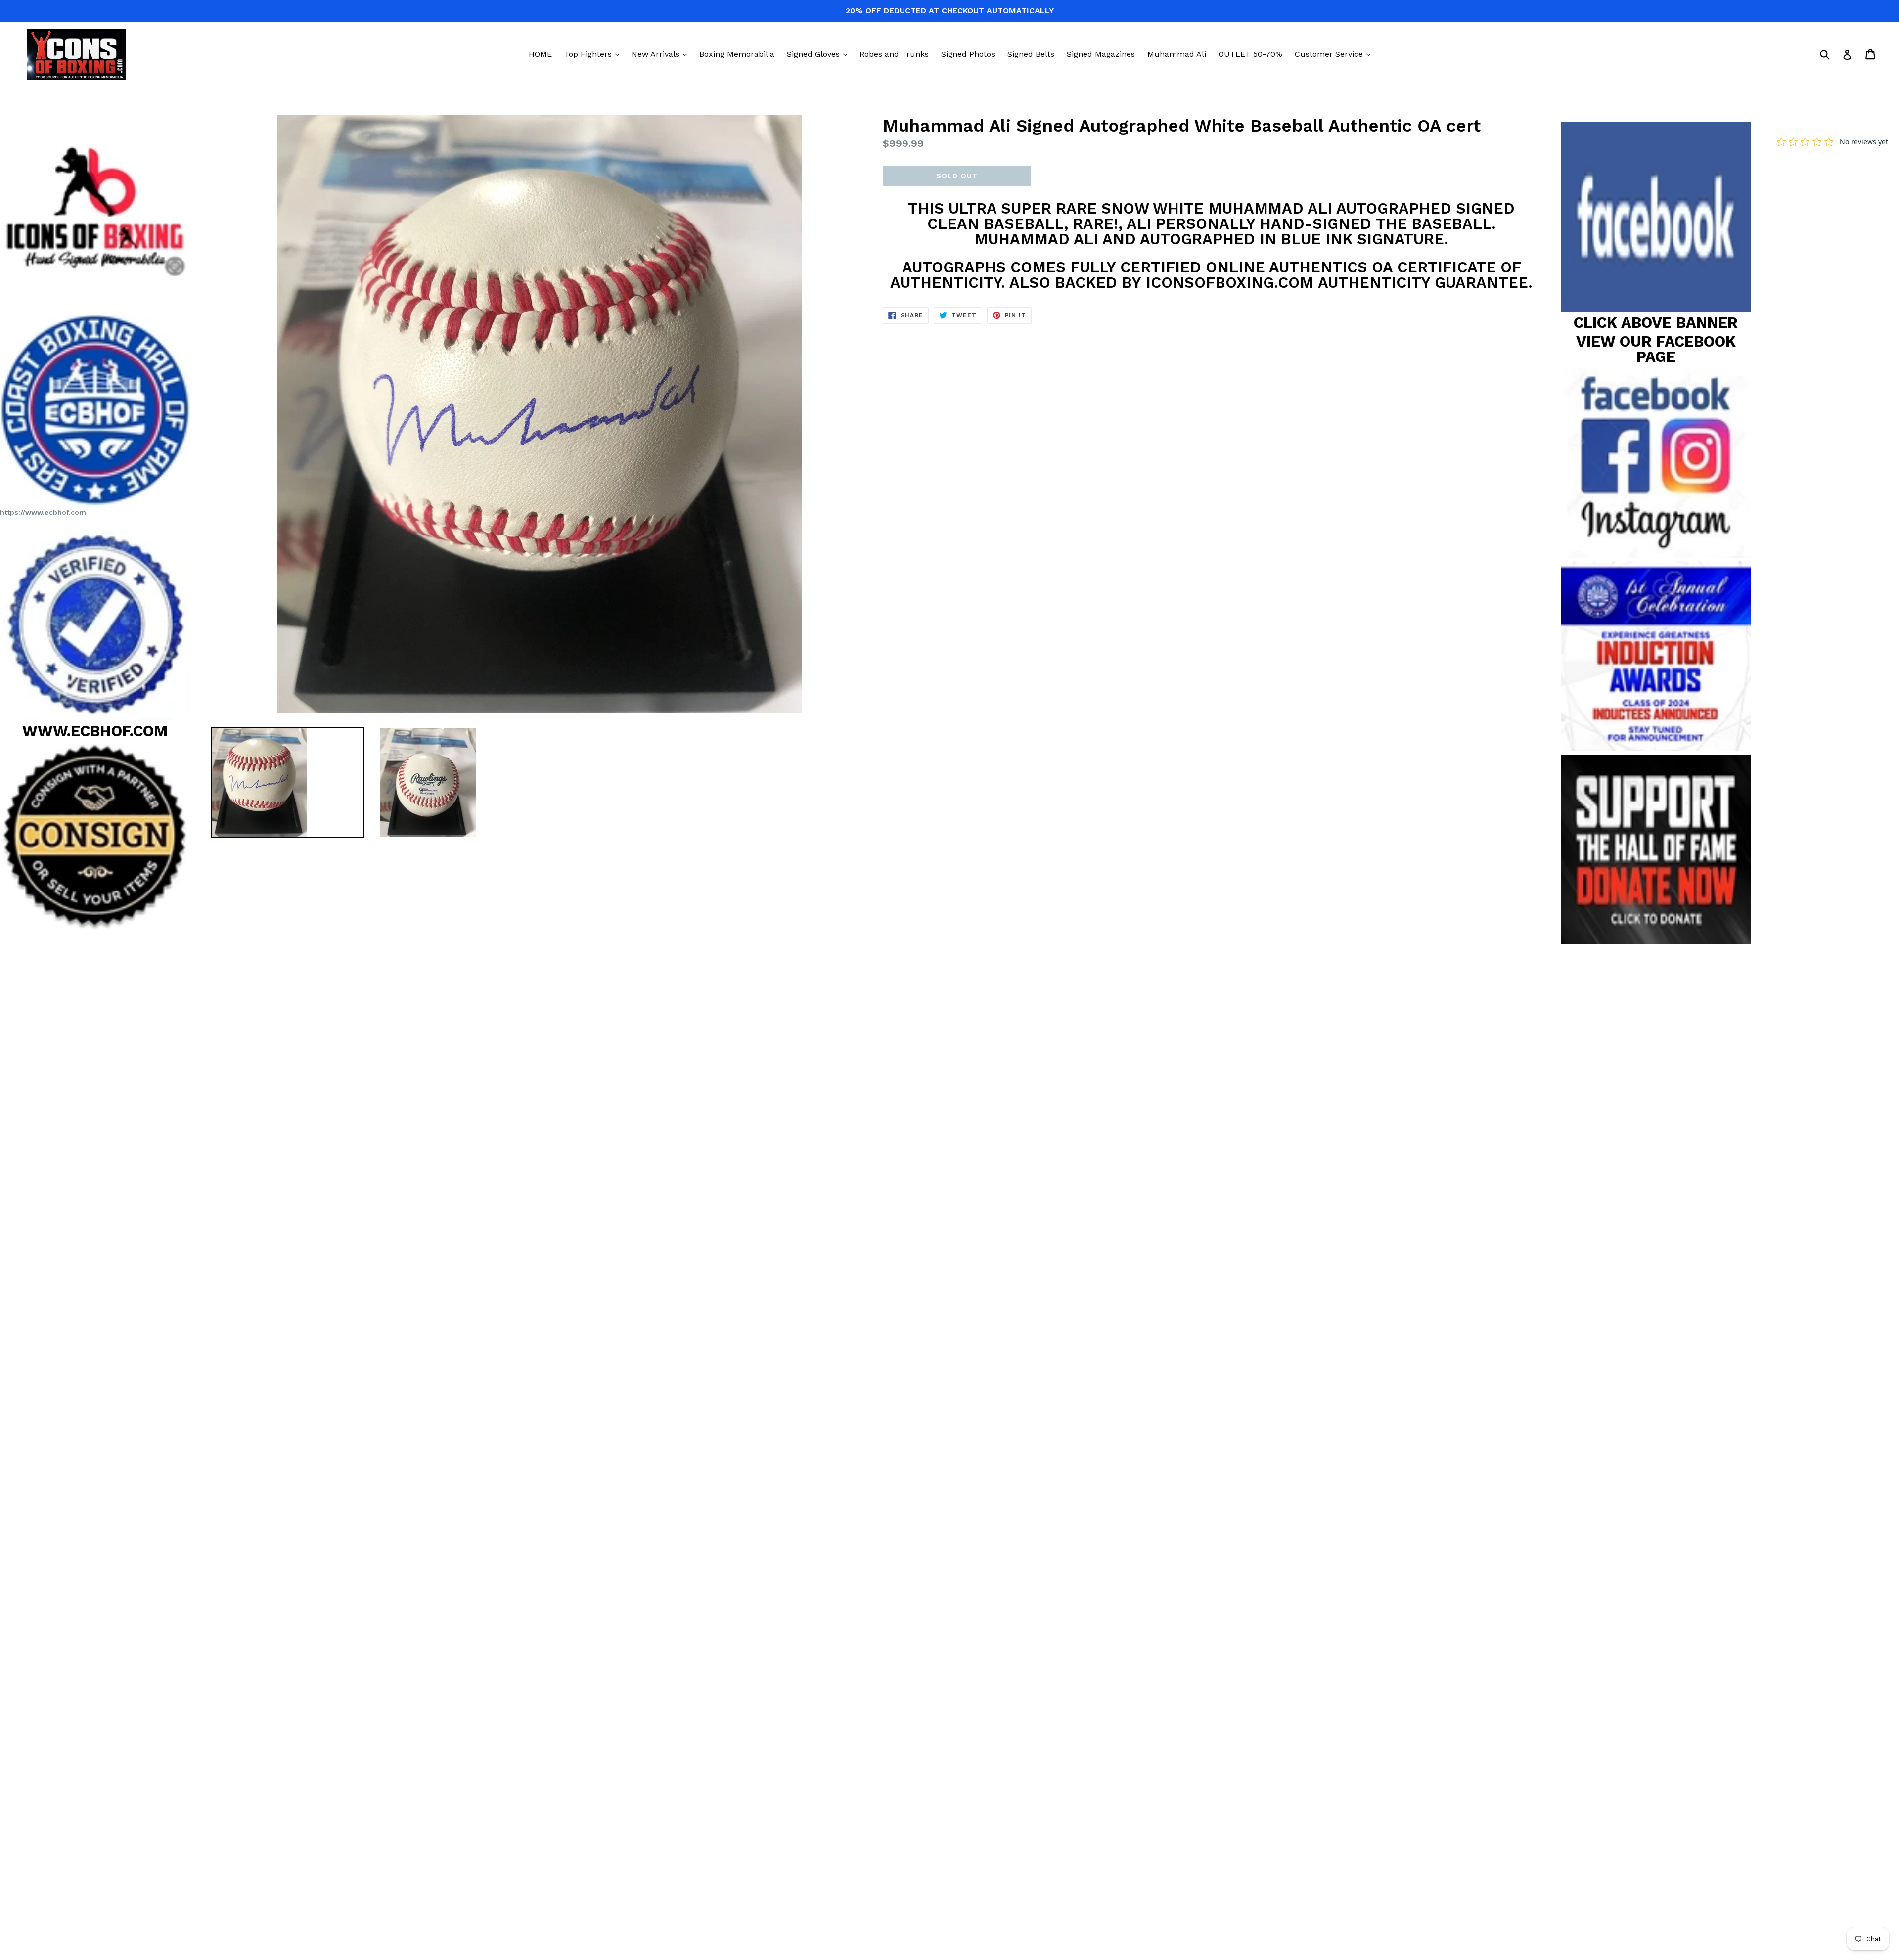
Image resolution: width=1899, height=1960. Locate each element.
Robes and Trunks (894, 54)
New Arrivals (662, 54)
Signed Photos (968, 54)
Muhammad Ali (1177, 54)
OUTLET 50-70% (1250, 54)
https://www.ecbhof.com (43, 512)
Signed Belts (1031, 54)
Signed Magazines (1101, 54)
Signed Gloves (819, 54)
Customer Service (1335, 54)
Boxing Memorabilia (737, 54)
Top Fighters (594, 54)
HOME (540, 54)
